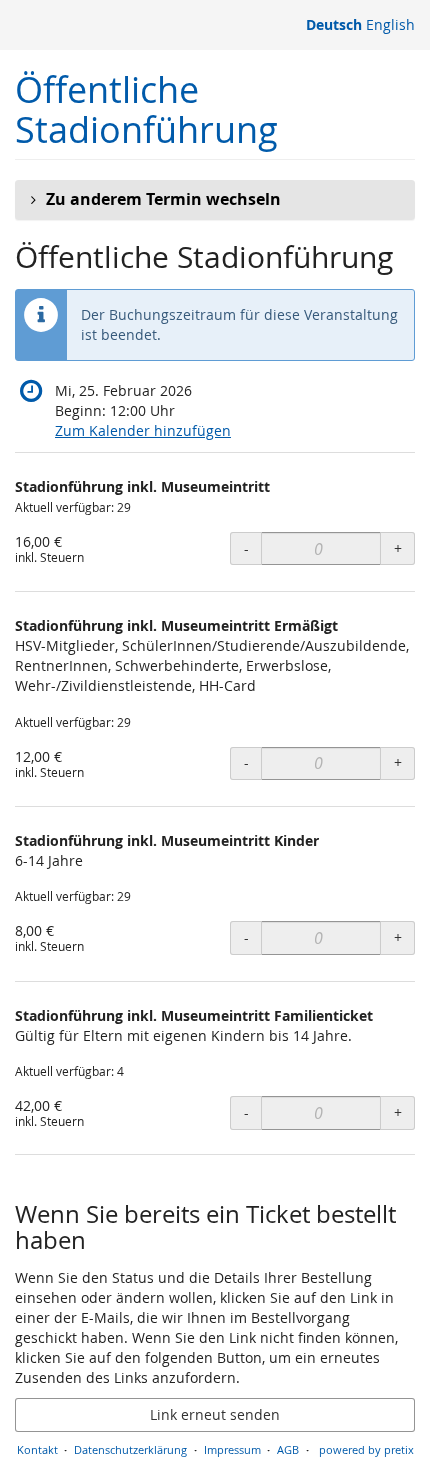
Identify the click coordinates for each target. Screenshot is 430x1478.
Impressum (232, 1449)
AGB (288, 1449)
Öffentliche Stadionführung (146, 109)
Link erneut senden (215, 1414)
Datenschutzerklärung (130, 1449)
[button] (215, 200)
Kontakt (37, 1449)
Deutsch (334, 24)
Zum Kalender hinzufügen (143, 430)
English (390, 24)
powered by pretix (366, 1449)
